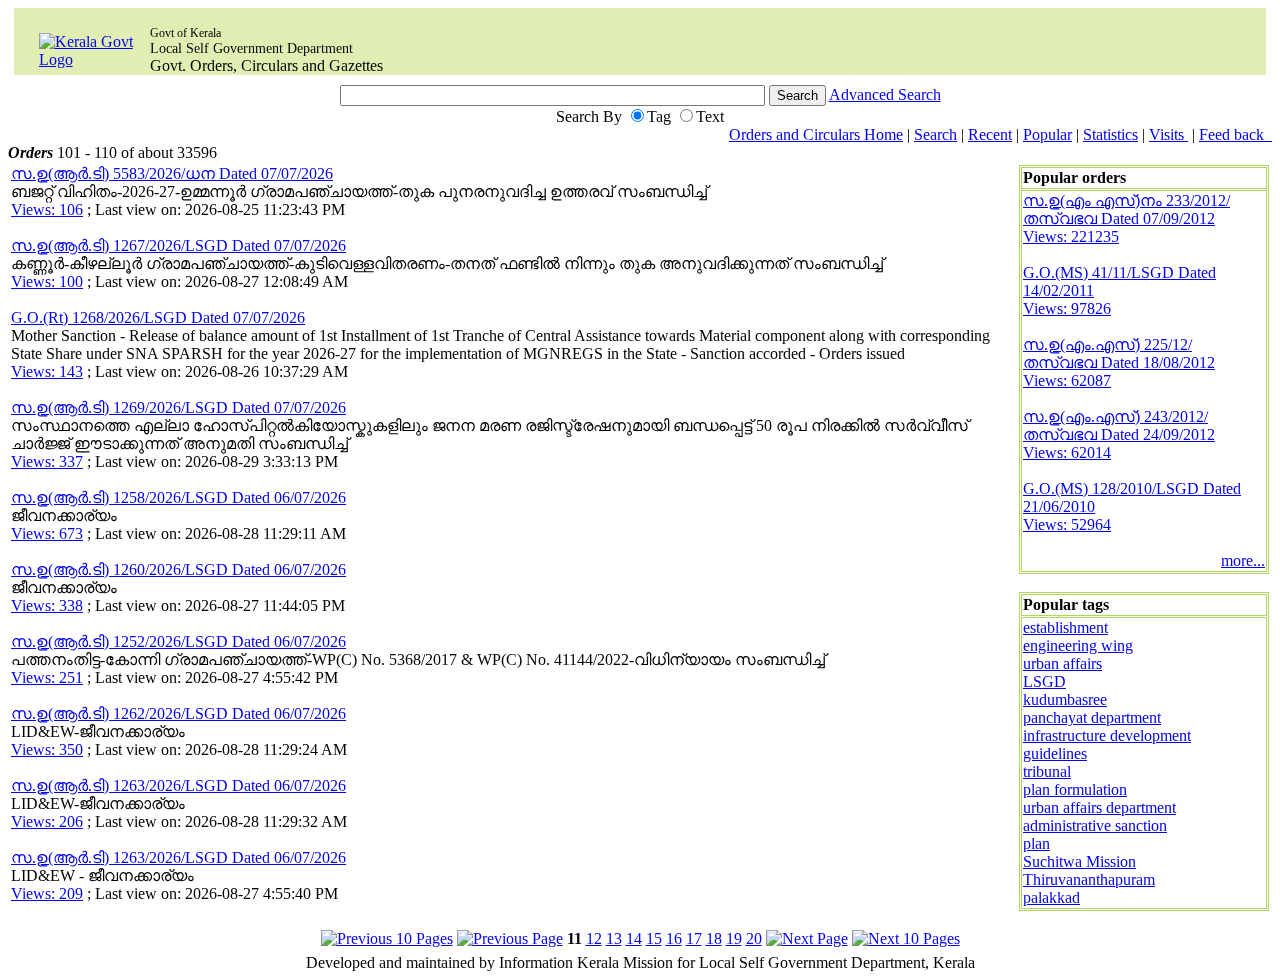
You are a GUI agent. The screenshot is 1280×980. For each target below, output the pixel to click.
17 (694, 938)
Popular (1047, 134)
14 (634, 938)
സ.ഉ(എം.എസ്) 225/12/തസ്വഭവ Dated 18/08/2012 (1119, 353)
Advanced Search (885, 94)
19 (734, 938)
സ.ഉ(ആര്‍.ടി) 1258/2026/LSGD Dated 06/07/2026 (178, 497)
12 (594, 938)
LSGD (1044, 681)
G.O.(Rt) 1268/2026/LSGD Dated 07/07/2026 (158, 317)
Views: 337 (47, 461)
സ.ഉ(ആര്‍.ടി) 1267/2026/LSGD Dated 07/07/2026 (178, 245)
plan (1036, 843)
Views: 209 (47, 893)
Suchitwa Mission (1079, 861)
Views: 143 (47, 371)
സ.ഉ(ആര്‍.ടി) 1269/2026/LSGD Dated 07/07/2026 (178, 407)
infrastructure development (1107, 735)
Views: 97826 (1067, 308)
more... (1243, 560)
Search (935, 134)
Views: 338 (47, 605)
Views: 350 (47, 749)
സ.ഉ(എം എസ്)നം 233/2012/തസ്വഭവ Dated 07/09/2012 (1126, 209)
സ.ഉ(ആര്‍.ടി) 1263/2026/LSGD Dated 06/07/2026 (178, 785)
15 (654, 938)
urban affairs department (1099, 807)
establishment (1065, 627)
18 (714, 938)
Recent (990, 134)
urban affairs (1062, 663)
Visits (1168, 134)
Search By (589, 116)
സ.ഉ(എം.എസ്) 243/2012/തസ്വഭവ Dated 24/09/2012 (1119, 425)
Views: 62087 (1067, 380)
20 (754, 938)
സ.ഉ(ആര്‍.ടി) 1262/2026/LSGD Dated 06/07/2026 (178, 713)
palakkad (1051, 897)
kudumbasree (1065, 699)
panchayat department (1092, 717)
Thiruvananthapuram (1089, 879)
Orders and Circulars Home (816, 134)
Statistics (1110, 134)
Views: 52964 (1067, 524)
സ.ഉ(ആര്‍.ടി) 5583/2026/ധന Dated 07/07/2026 (172, 173)
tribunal (1047, 771)
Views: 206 (47, 821)
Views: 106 (47, 209)
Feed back (1235, 134)
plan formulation (1075, 789)
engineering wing (1078, 645)
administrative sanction (1095, 825)
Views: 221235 (1071, 236)
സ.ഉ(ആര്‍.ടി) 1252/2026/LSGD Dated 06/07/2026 (178, 641)
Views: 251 (47, 677)
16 (674, 938)
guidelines (1055, 753)
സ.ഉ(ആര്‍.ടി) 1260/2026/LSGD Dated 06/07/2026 (178, 569)
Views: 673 (47, 533)
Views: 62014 (1067, 452)
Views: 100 (47, 281)
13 (614, 938)
